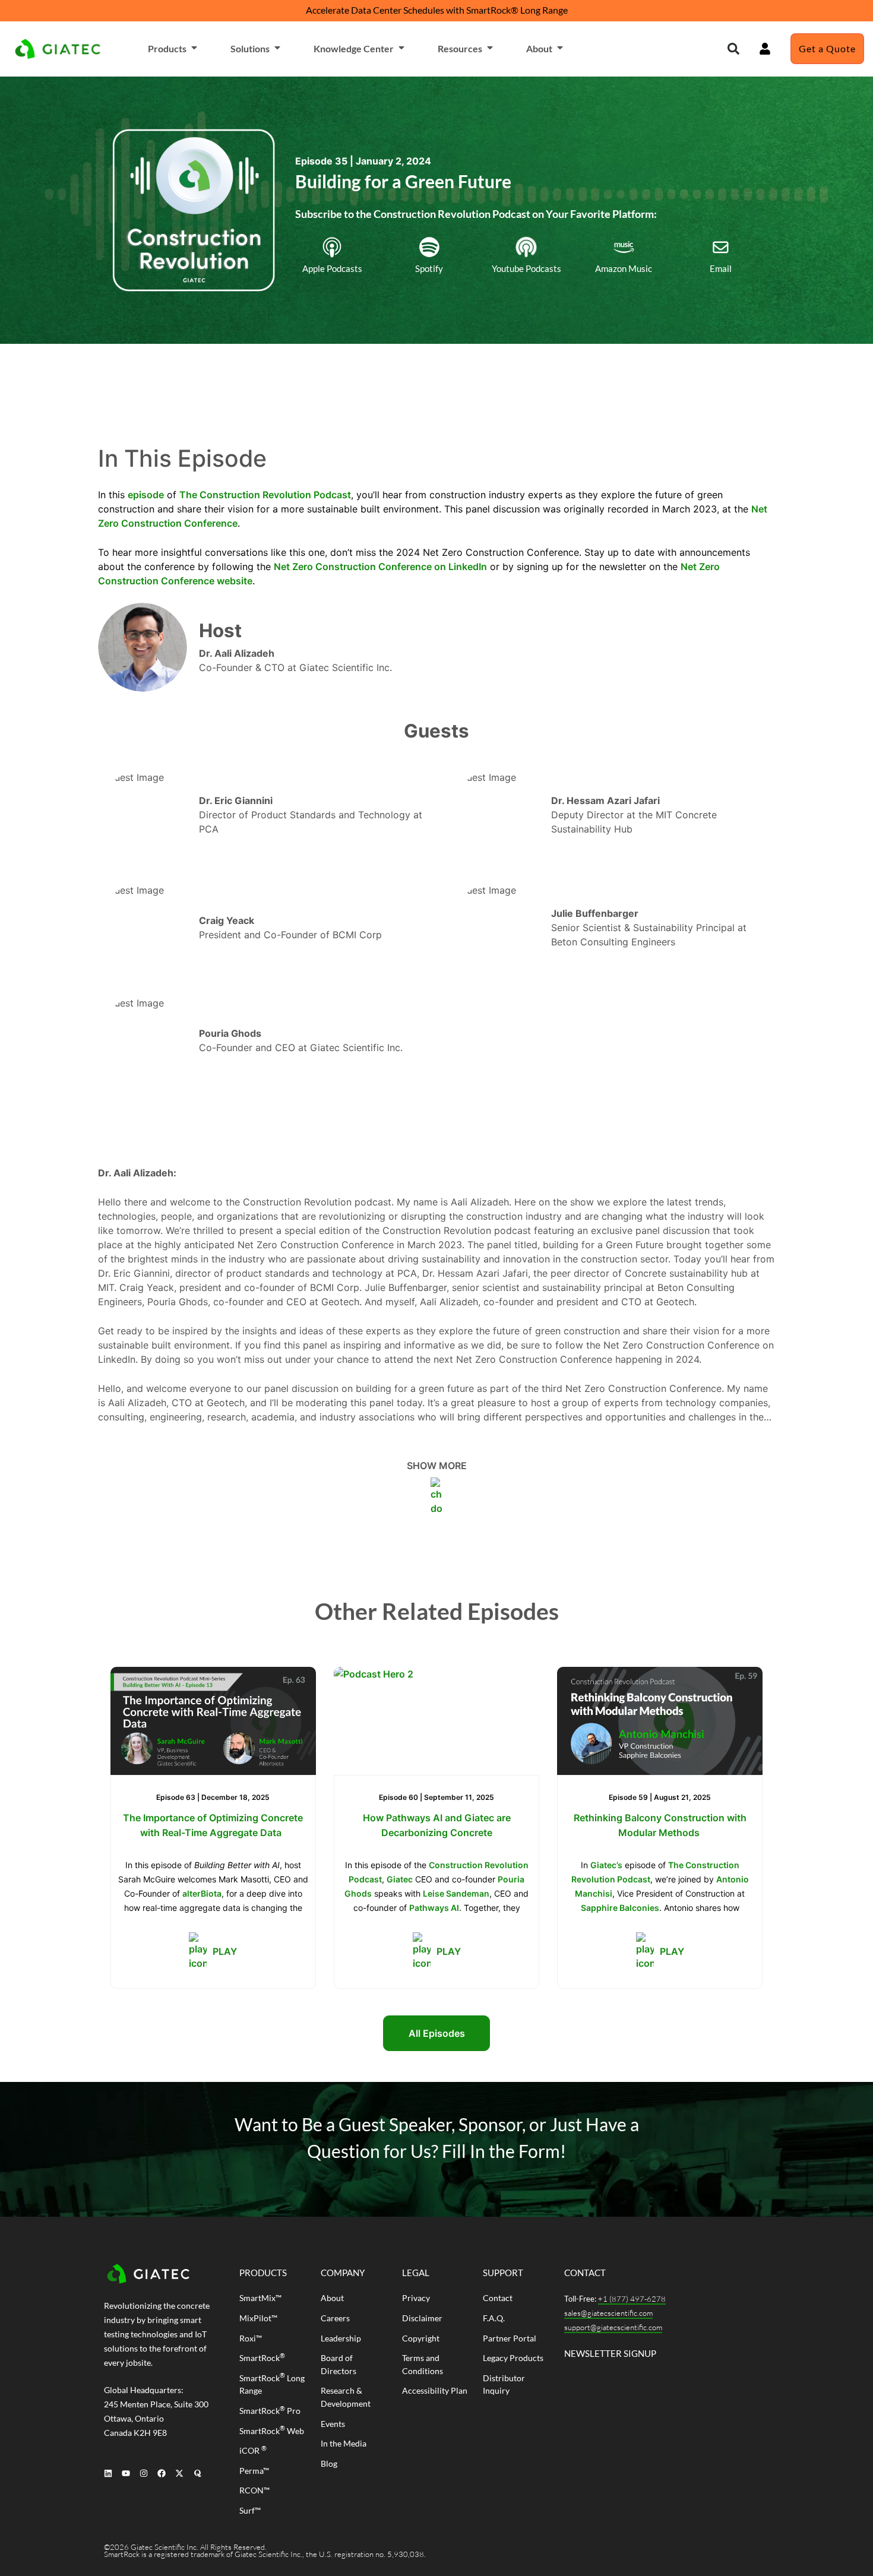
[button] (733, 49)
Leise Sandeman (456, 1893)
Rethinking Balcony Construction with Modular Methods (660, 1825)
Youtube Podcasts (526, 268)
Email (721, 268)
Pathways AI (434, 1908)
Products (167, 48)
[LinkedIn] (108, 2473)
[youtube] (126, 2473)
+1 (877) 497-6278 (632, 2299)
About (539, 48)
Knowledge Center (354, 48)
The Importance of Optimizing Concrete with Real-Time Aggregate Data (213, 1825)
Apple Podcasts (332, 268)
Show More (437, 1466)
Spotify (429, 268)
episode (146, 495)
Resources (460, 48)
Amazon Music (624, 268)
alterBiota (202, 1893)
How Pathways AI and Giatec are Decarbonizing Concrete (437, 1825)
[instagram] (143, 2473)
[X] (180, 2473)
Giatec (400, 1879)
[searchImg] (765, 49)
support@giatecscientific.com (613, 2327)
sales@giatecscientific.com (608, 2313)
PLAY (225, 1951)
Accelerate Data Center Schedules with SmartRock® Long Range (437, 10)
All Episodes (437, 2033)
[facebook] (162, 2473)
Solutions (250, 48)
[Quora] (197, 2473)
